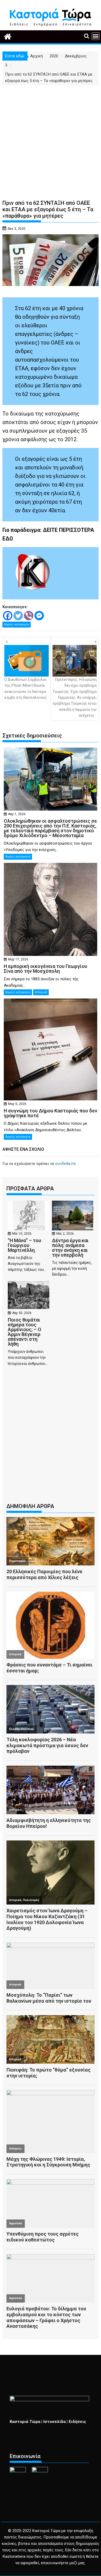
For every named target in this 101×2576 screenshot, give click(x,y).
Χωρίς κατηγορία (17, 624)
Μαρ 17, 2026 (18, 959)
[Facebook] (8, 616)
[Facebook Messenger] (39, 616)
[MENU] (96, 36)
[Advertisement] (50, 138)
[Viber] (29, 616)
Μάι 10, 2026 (22, 1234)
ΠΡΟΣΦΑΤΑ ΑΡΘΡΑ (30, 1189)
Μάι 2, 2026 (65, 1234)
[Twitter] (18, 616)
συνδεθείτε (66, 1164)
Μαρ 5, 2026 (17, 1104)
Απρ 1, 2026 (17, 814)
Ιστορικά (41, 992)
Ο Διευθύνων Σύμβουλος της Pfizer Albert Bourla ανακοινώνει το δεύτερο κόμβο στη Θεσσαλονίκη (26, 688)
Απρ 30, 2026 (22, 1313)
